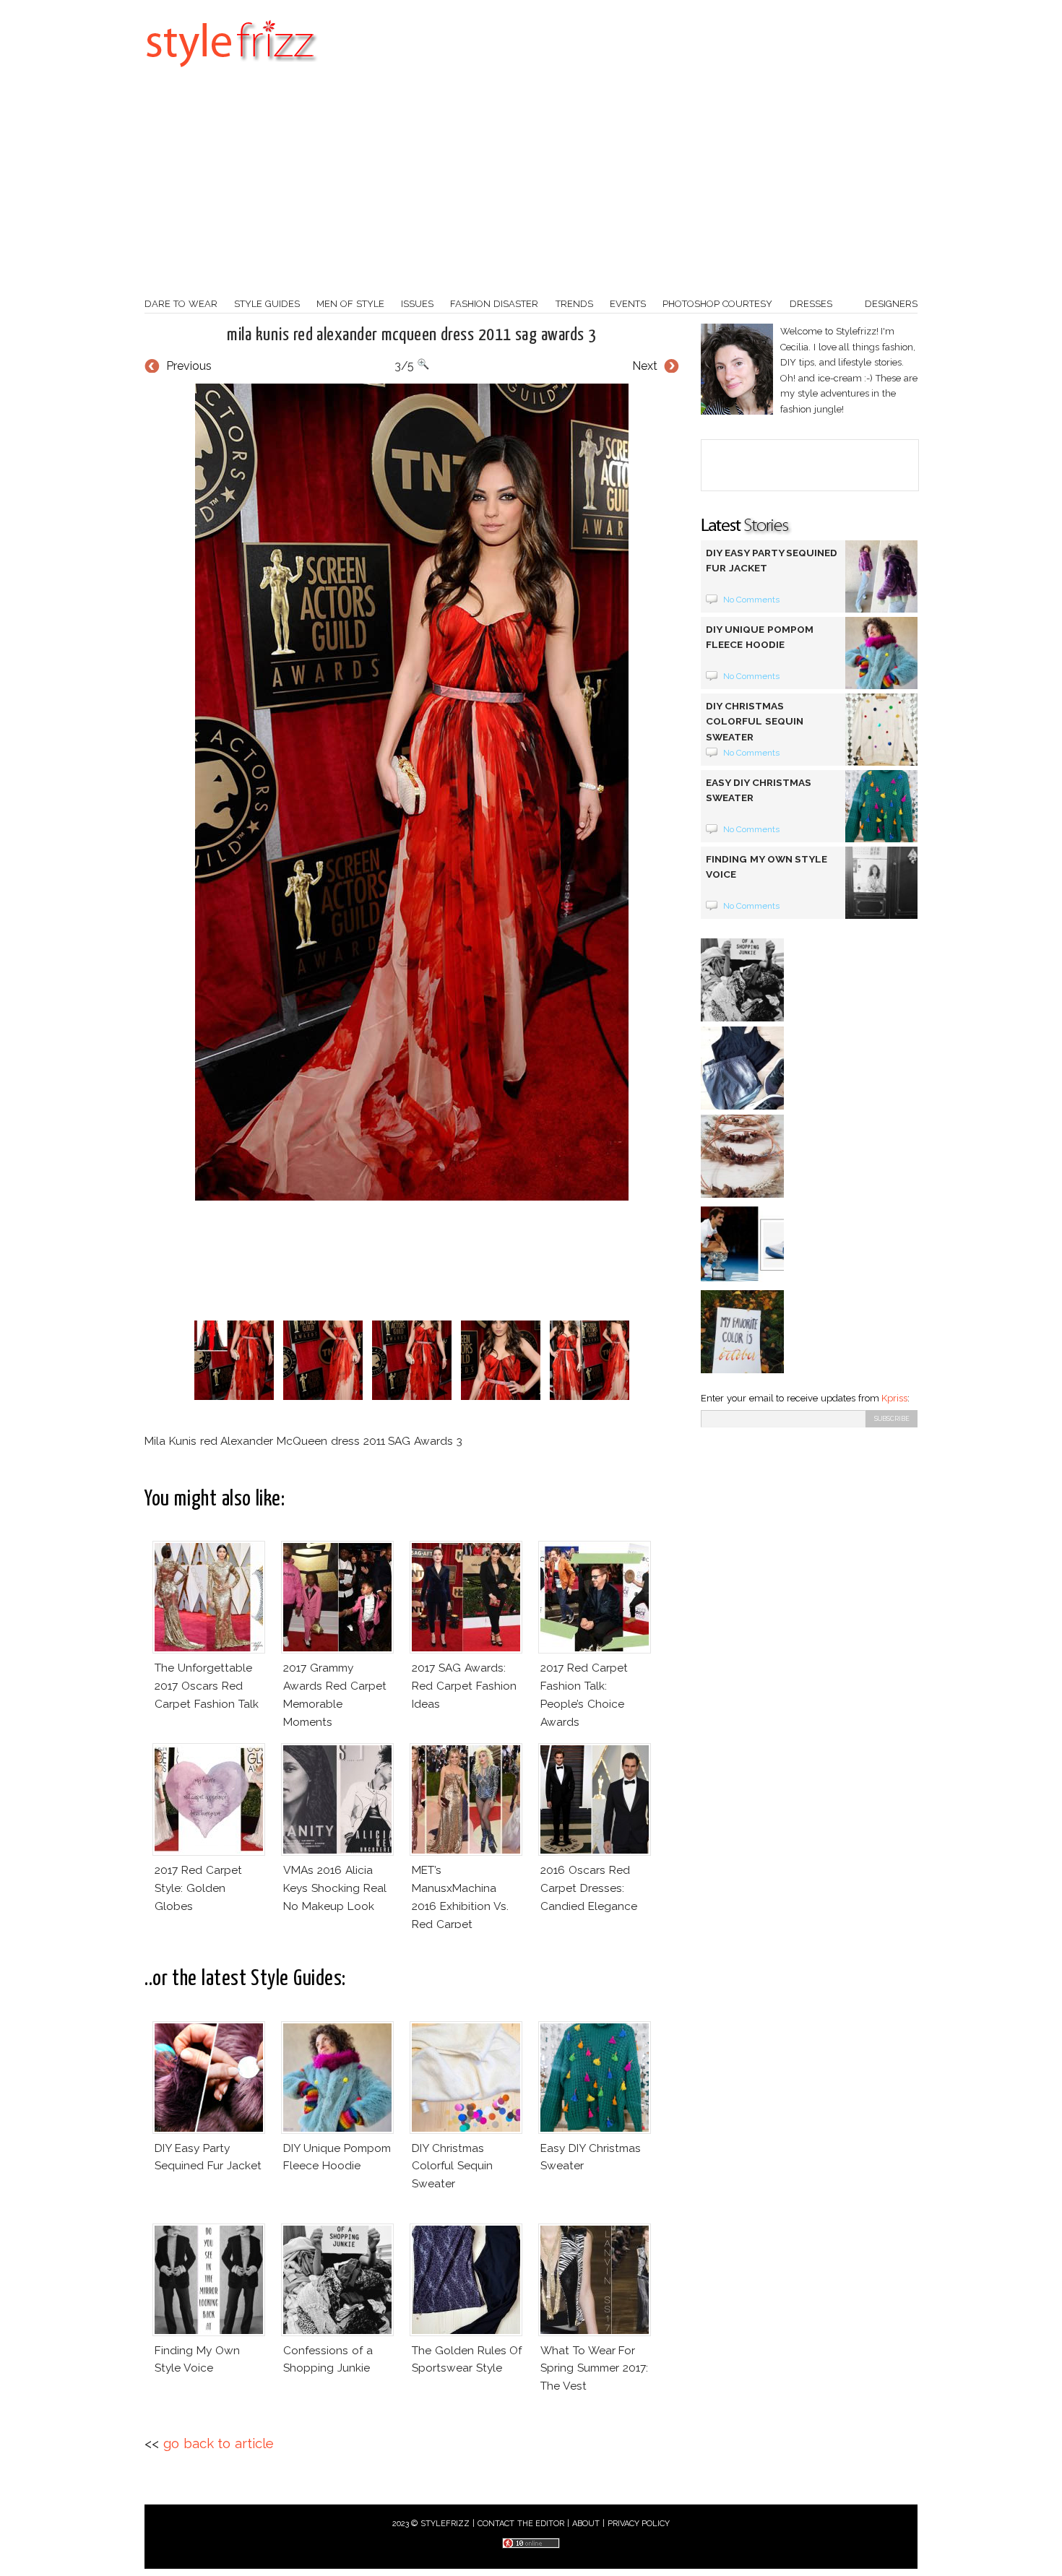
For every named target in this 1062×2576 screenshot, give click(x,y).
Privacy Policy (639, 2524)
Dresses (811, 304)
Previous (189, 366)
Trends (574, 304)
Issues (417, 304)
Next (645, 366)
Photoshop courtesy (717, 304)
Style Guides (267, 304)
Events (628, 304)
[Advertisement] (531, 188)
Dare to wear (181, 304)
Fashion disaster (494, 304)
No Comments (752, 600)
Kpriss (894, 1398)
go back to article (219, 2443)
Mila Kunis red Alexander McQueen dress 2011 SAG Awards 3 (411, 335)
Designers (891, 304)
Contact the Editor (521, 2524)
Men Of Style (350, 304)
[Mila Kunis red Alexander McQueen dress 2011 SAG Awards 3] (412, 792)
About (586, 2524)
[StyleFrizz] (231, 74)
